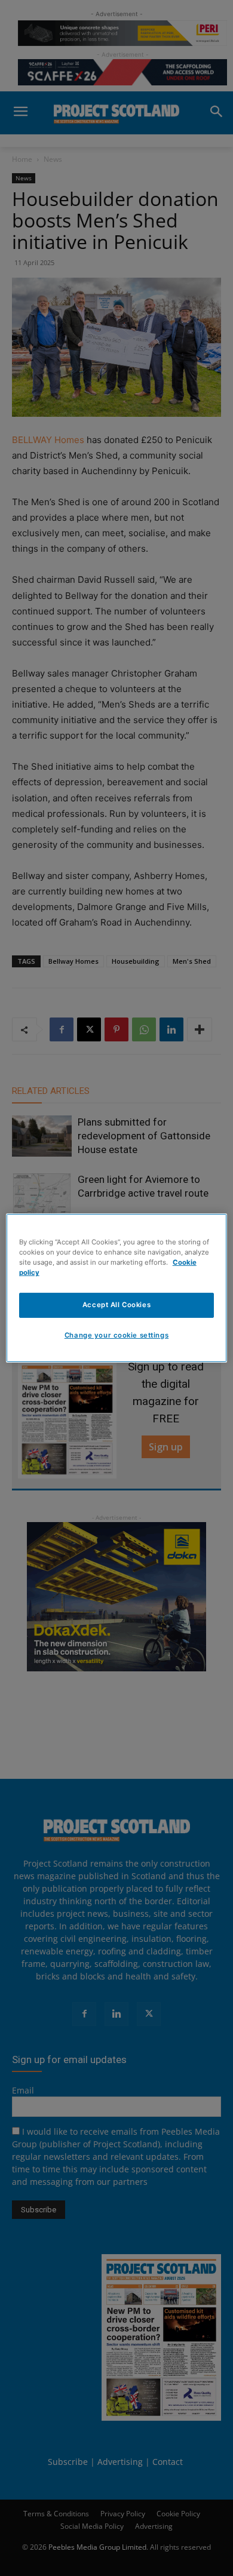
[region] (117, 1288)
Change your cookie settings (116, 1335)
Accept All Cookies (116, 1305)
